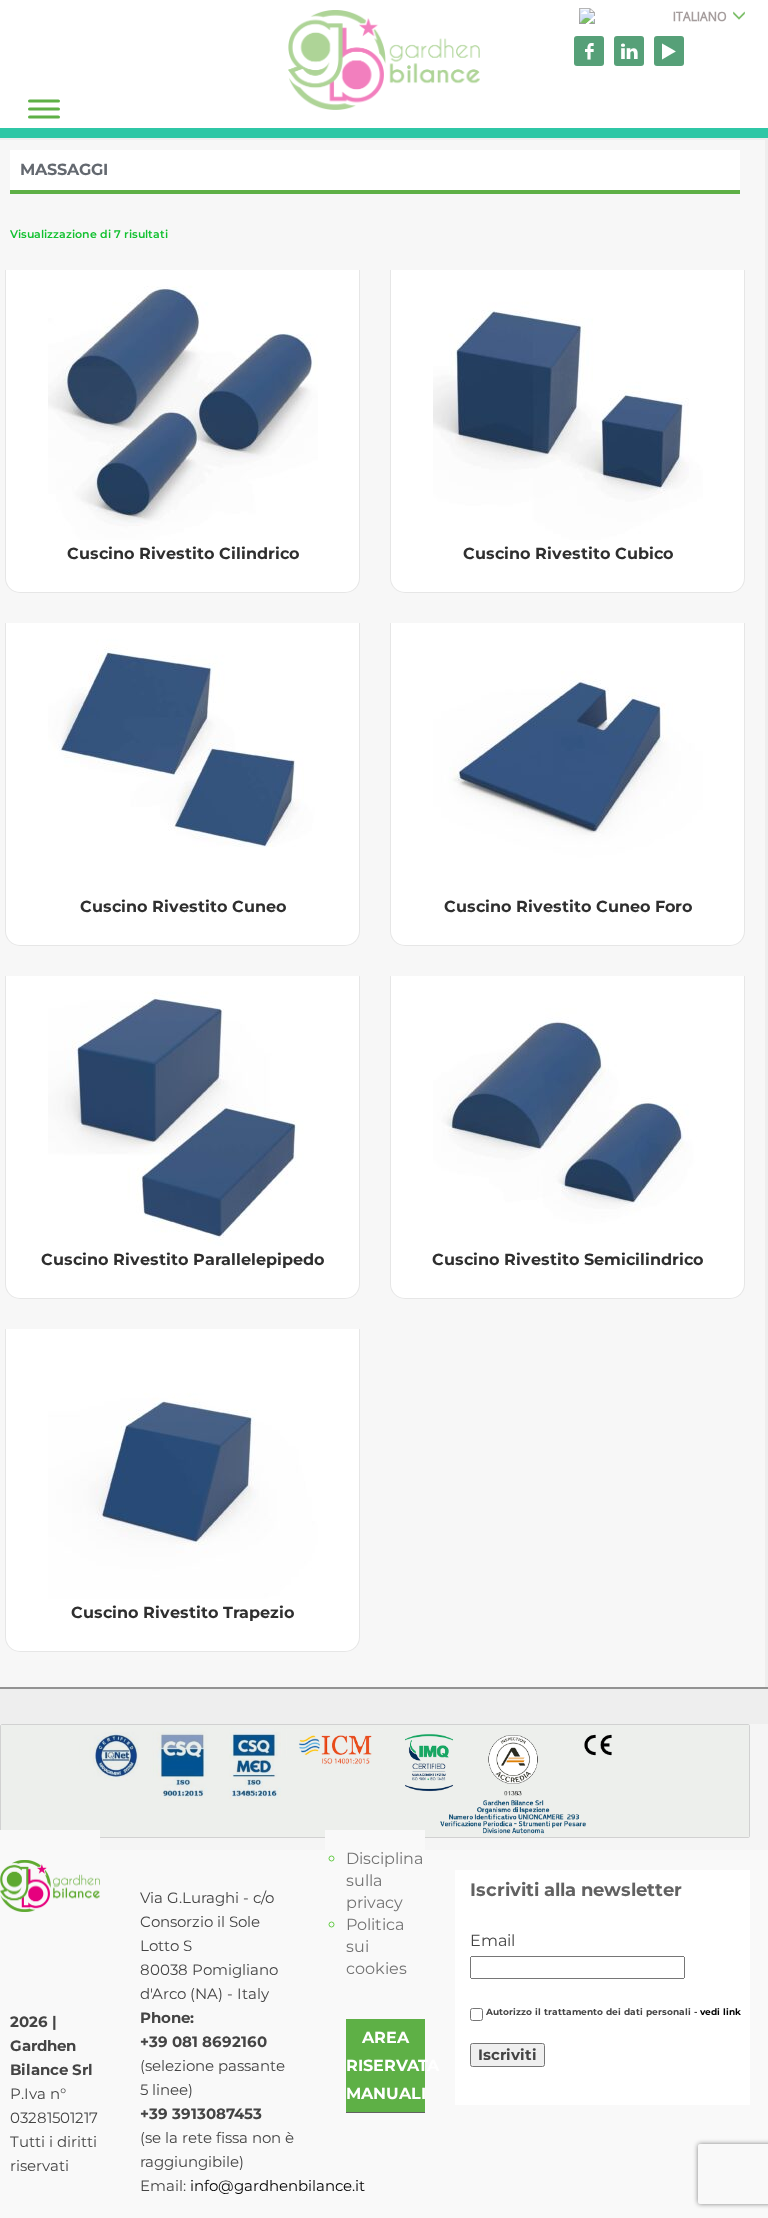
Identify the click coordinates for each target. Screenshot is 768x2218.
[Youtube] (669, 51)
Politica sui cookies (376, 1946)
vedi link (720, 2012)
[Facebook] (589, 51)
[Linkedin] (629, 51)
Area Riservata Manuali (392, 2065)
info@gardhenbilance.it (277, 2185)
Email (492, 1940)
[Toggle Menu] (44, 108)
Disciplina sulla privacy (384, 1880)
